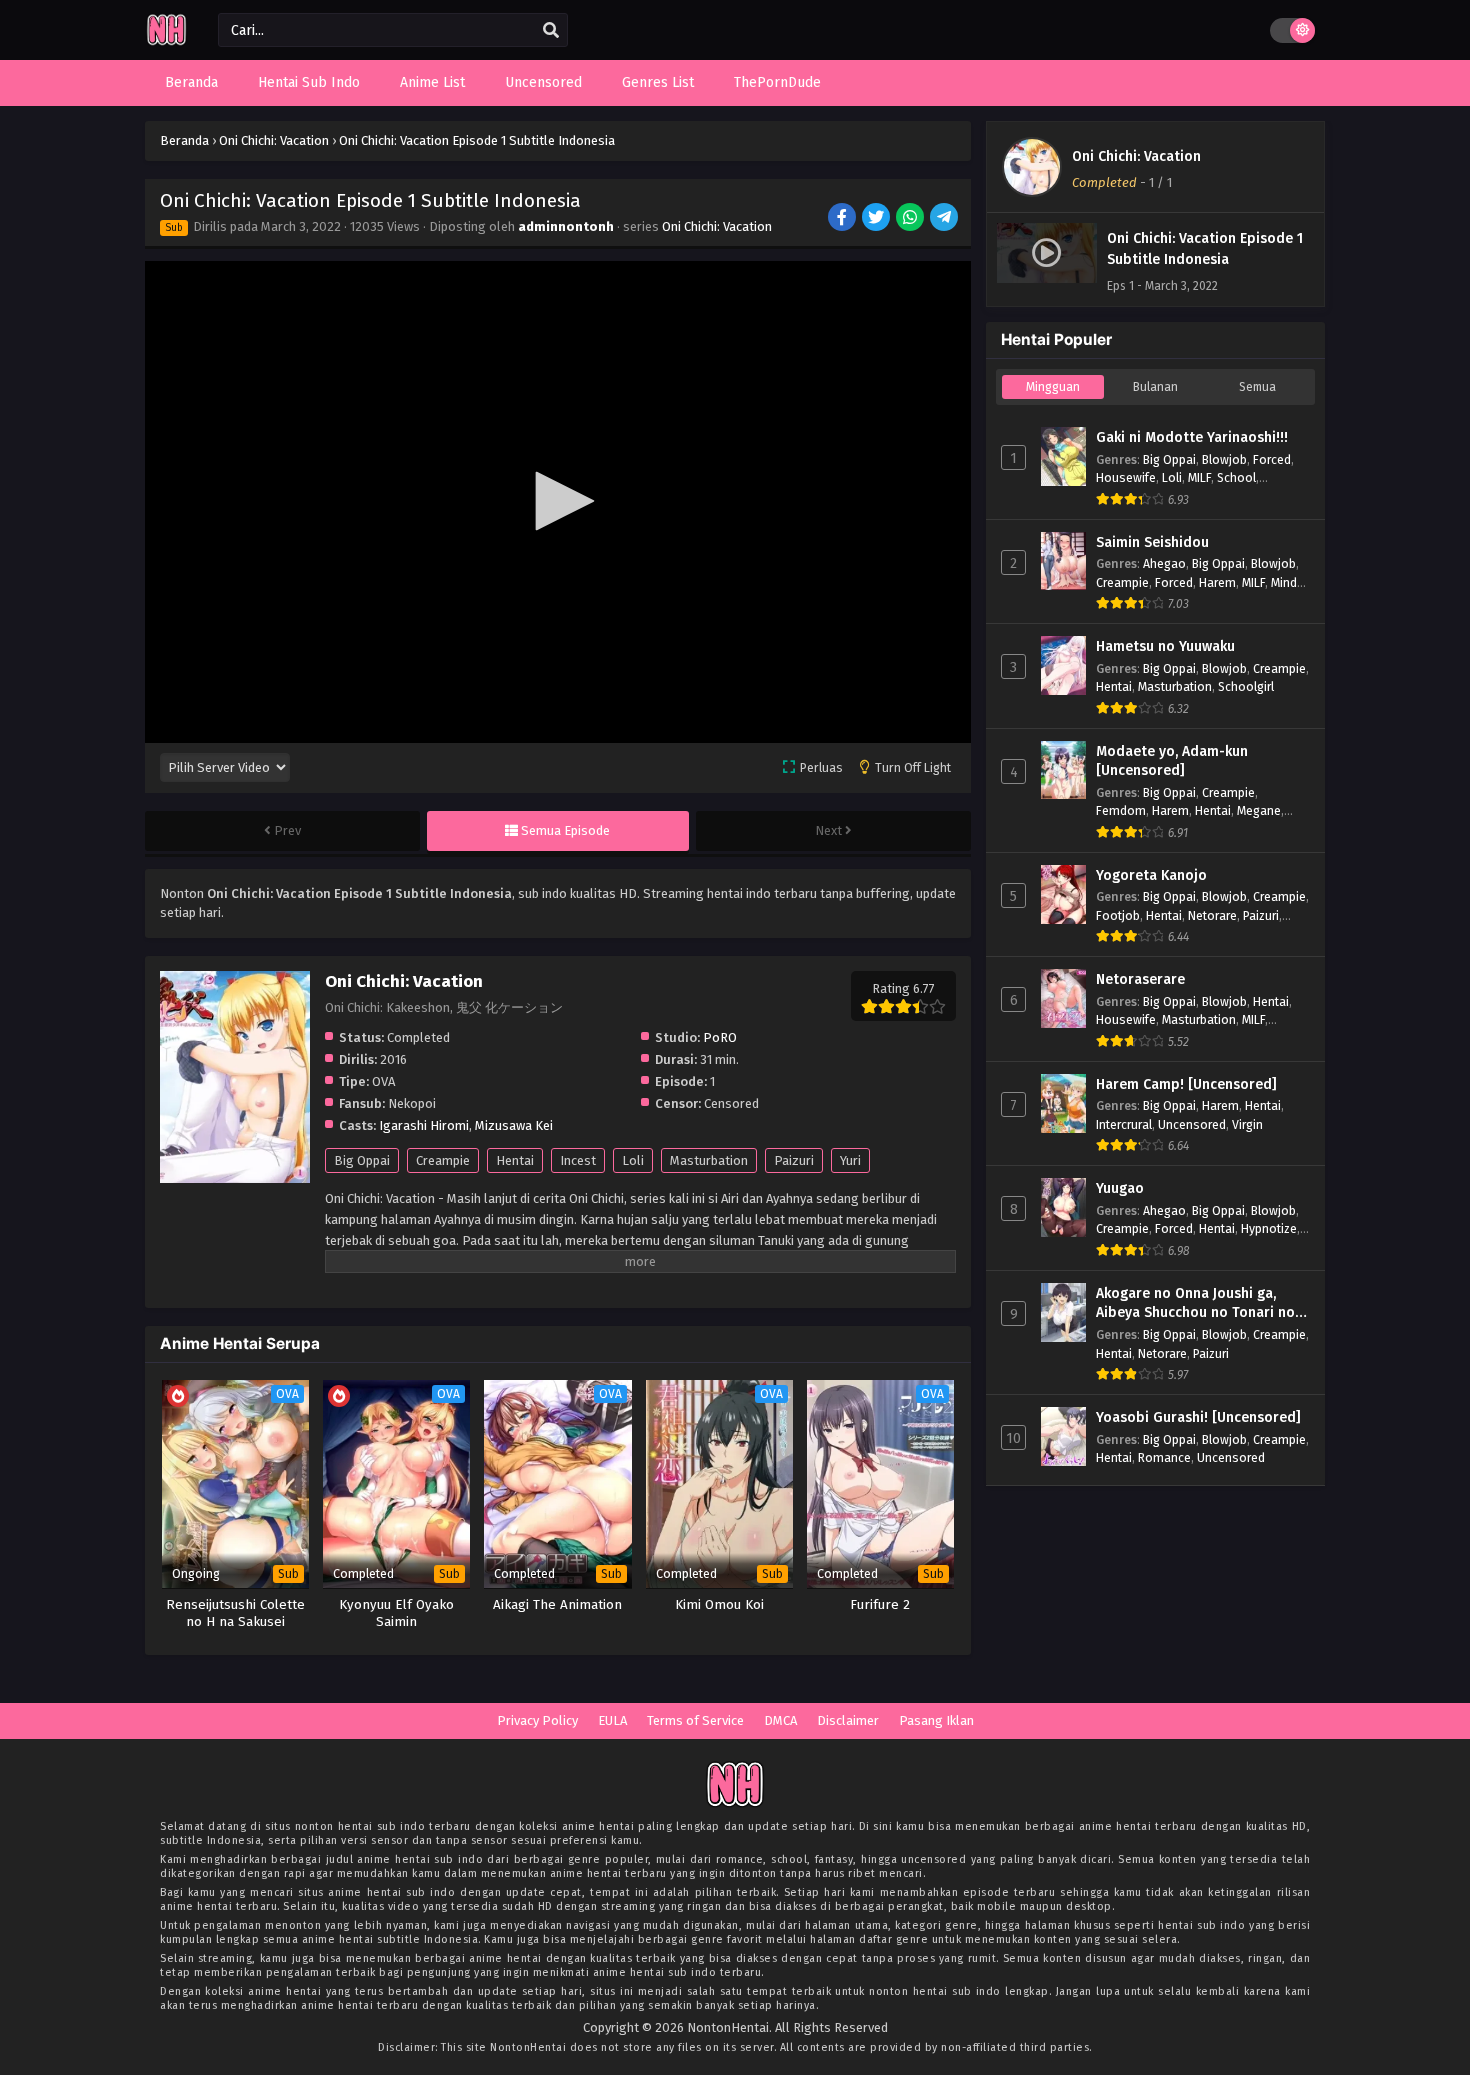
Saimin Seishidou (1152, 542)
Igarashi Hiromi (424, 1125)
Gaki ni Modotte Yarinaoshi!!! (1192, 437)
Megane (1259, 810)
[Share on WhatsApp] (911, 219)
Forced (1272, 459)
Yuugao (1120, 1188)
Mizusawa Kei (514, 1125)
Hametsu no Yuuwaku (1165, 646)
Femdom (1121, 810)
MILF (1199, 477)
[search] (551, 31)
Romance (1164, 1457)
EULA (612, 1720)
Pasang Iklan (936, 1720)
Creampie (443, 1160)
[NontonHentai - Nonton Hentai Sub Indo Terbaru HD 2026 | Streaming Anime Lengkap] (166, 42)
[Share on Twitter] (877, 219)
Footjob (1118, 915)
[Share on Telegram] (945, 219)
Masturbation (709, 1160)
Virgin (1247, 1124)
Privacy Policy (537, 1720)
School (1236, 477)
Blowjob (1224, 459)
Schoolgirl (1246, 686)
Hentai (515, 1160)
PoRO (720, 1037)
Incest (578, 1160)
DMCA (780, 1720)
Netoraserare (1140, 979)
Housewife (1126, 477)
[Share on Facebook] (843, 219)
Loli (633, 1160)
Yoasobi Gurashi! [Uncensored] (1198, 1417)
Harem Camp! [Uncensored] (1186, 1084)
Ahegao (1164, 563)
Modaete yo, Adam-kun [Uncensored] (1172, 761)
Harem (1217, 582)
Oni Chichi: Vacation (717, 226)
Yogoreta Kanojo (1151, 875)
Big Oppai (362, 1160)
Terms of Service (695, 1720)
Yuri (850, 1160)
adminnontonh (566, 226)
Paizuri (794, 1160)
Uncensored (1192, 1124)
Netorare (1212, 915)
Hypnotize (1269, 1228)
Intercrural (1124, 1124)
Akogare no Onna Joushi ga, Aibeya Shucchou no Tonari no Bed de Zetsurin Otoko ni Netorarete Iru (1195, 1304)
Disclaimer (848, 1720)
